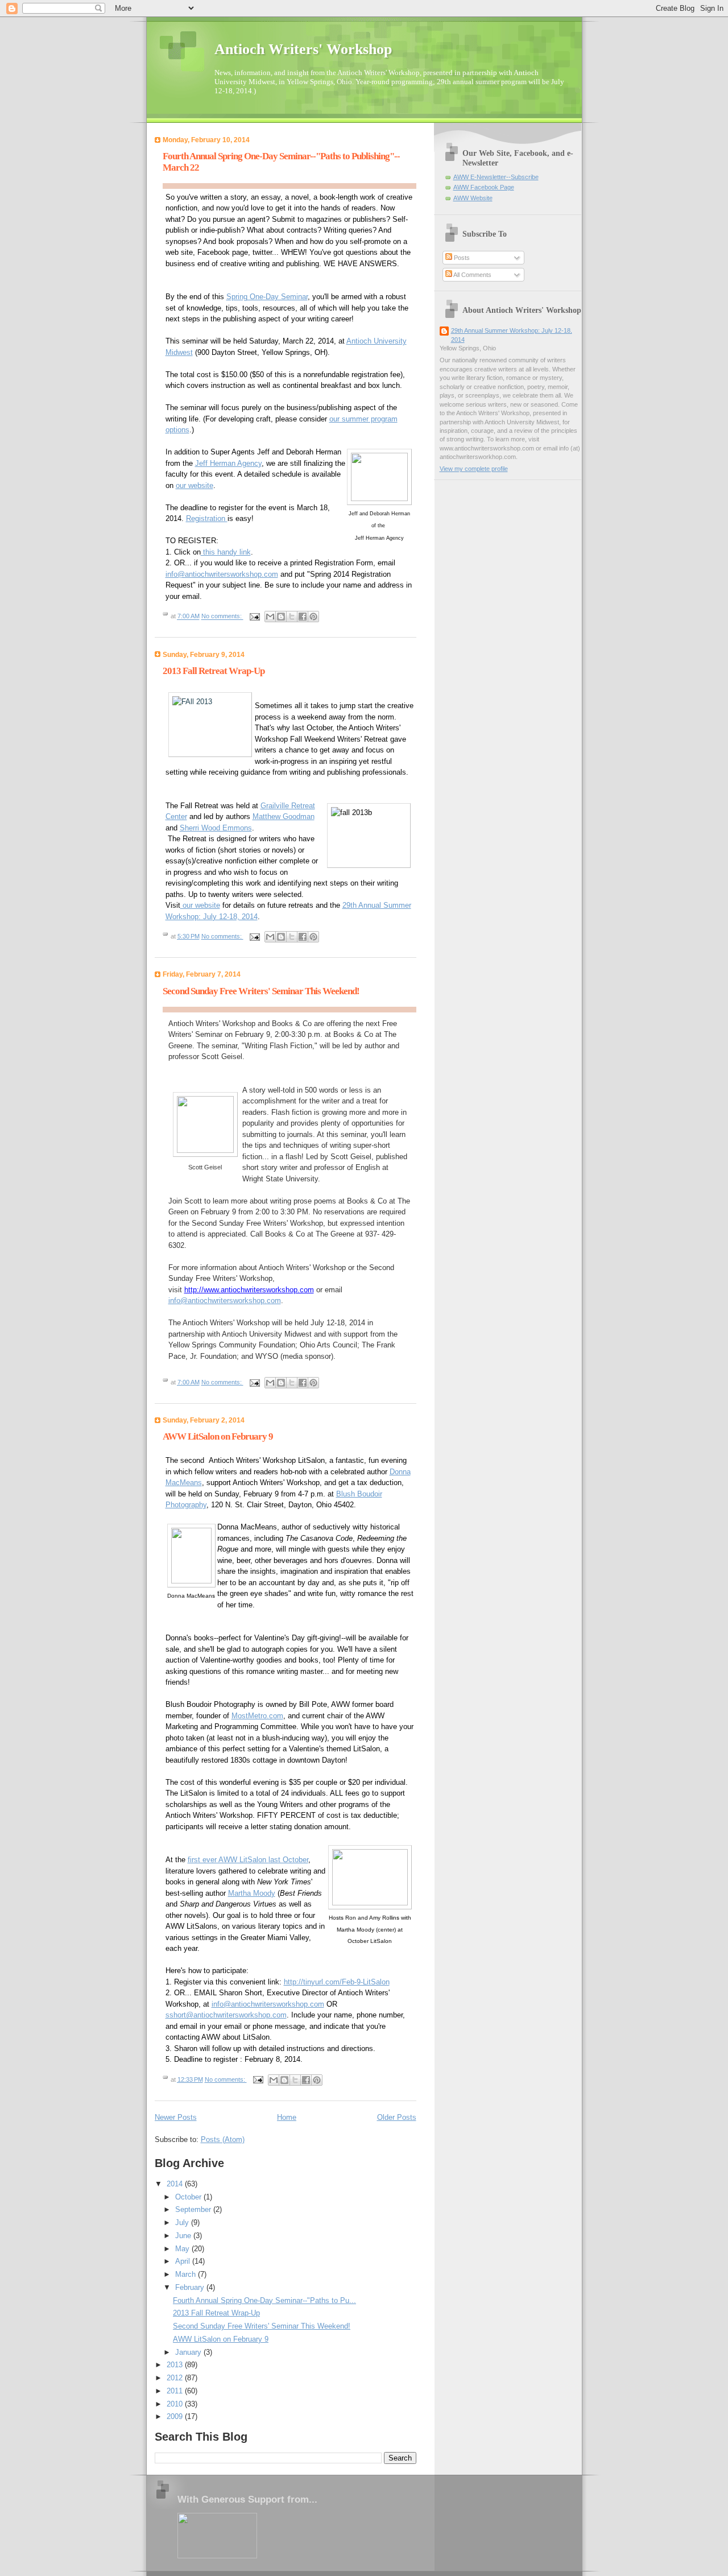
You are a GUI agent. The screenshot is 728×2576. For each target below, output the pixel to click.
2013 (176, 2365)
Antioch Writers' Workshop (303, 49)
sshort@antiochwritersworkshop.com (226, 2015)
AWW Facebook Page (484, 187)
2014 (176, 2184)
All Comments (472, 275)
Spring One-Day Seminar (267, 297)
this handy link (226, 552)
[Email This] (270, 617)
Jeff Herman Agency (228, 463)
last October (288, 1860)
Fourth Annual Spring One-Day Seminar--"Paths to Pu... (264, 2300)
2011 (176, 2391)
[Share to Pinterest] (313, 617)
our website (195, 485)
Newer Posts (176, 2117)
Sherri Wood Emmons (216, 828)
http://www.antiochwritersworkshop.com (249, 1290)
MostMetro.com (257, 1716)
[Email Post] (255, 617)
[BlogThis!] (281, 617)
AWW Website (473, 198)
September (194, 2209)
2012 (176, 2378)
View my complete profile (474, 469)
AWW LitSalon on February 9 (218, 1436)
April (184, 2261)
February (191, 2287)
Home (287, 2117)
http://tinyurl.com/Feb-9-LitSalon (337, 1982)
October (189, 2197)
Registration (207, 518)
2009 (176, 2416)
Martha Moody (252, 1893)
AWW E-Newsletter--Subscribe (496, 177)
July (183, 2223)
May (183, 2249)
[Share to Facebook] (303, 617)
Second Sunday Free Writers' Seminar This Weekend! (261, 991)
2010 (176, 2404)
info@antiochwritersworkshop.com (222, 574)
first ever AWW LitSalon (228, 1860)
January (189, 2352)
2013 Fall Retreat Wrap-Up (214, 671)
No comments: (222, 617)
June (184, 2236)
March (187, 2274)
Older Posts (397, 2117)
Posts (461, 258)
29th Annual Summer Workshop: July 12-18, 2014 (512, 335)
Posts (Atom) (223, 2139)
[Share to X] (292, 617)
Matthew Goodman (284, 816)
